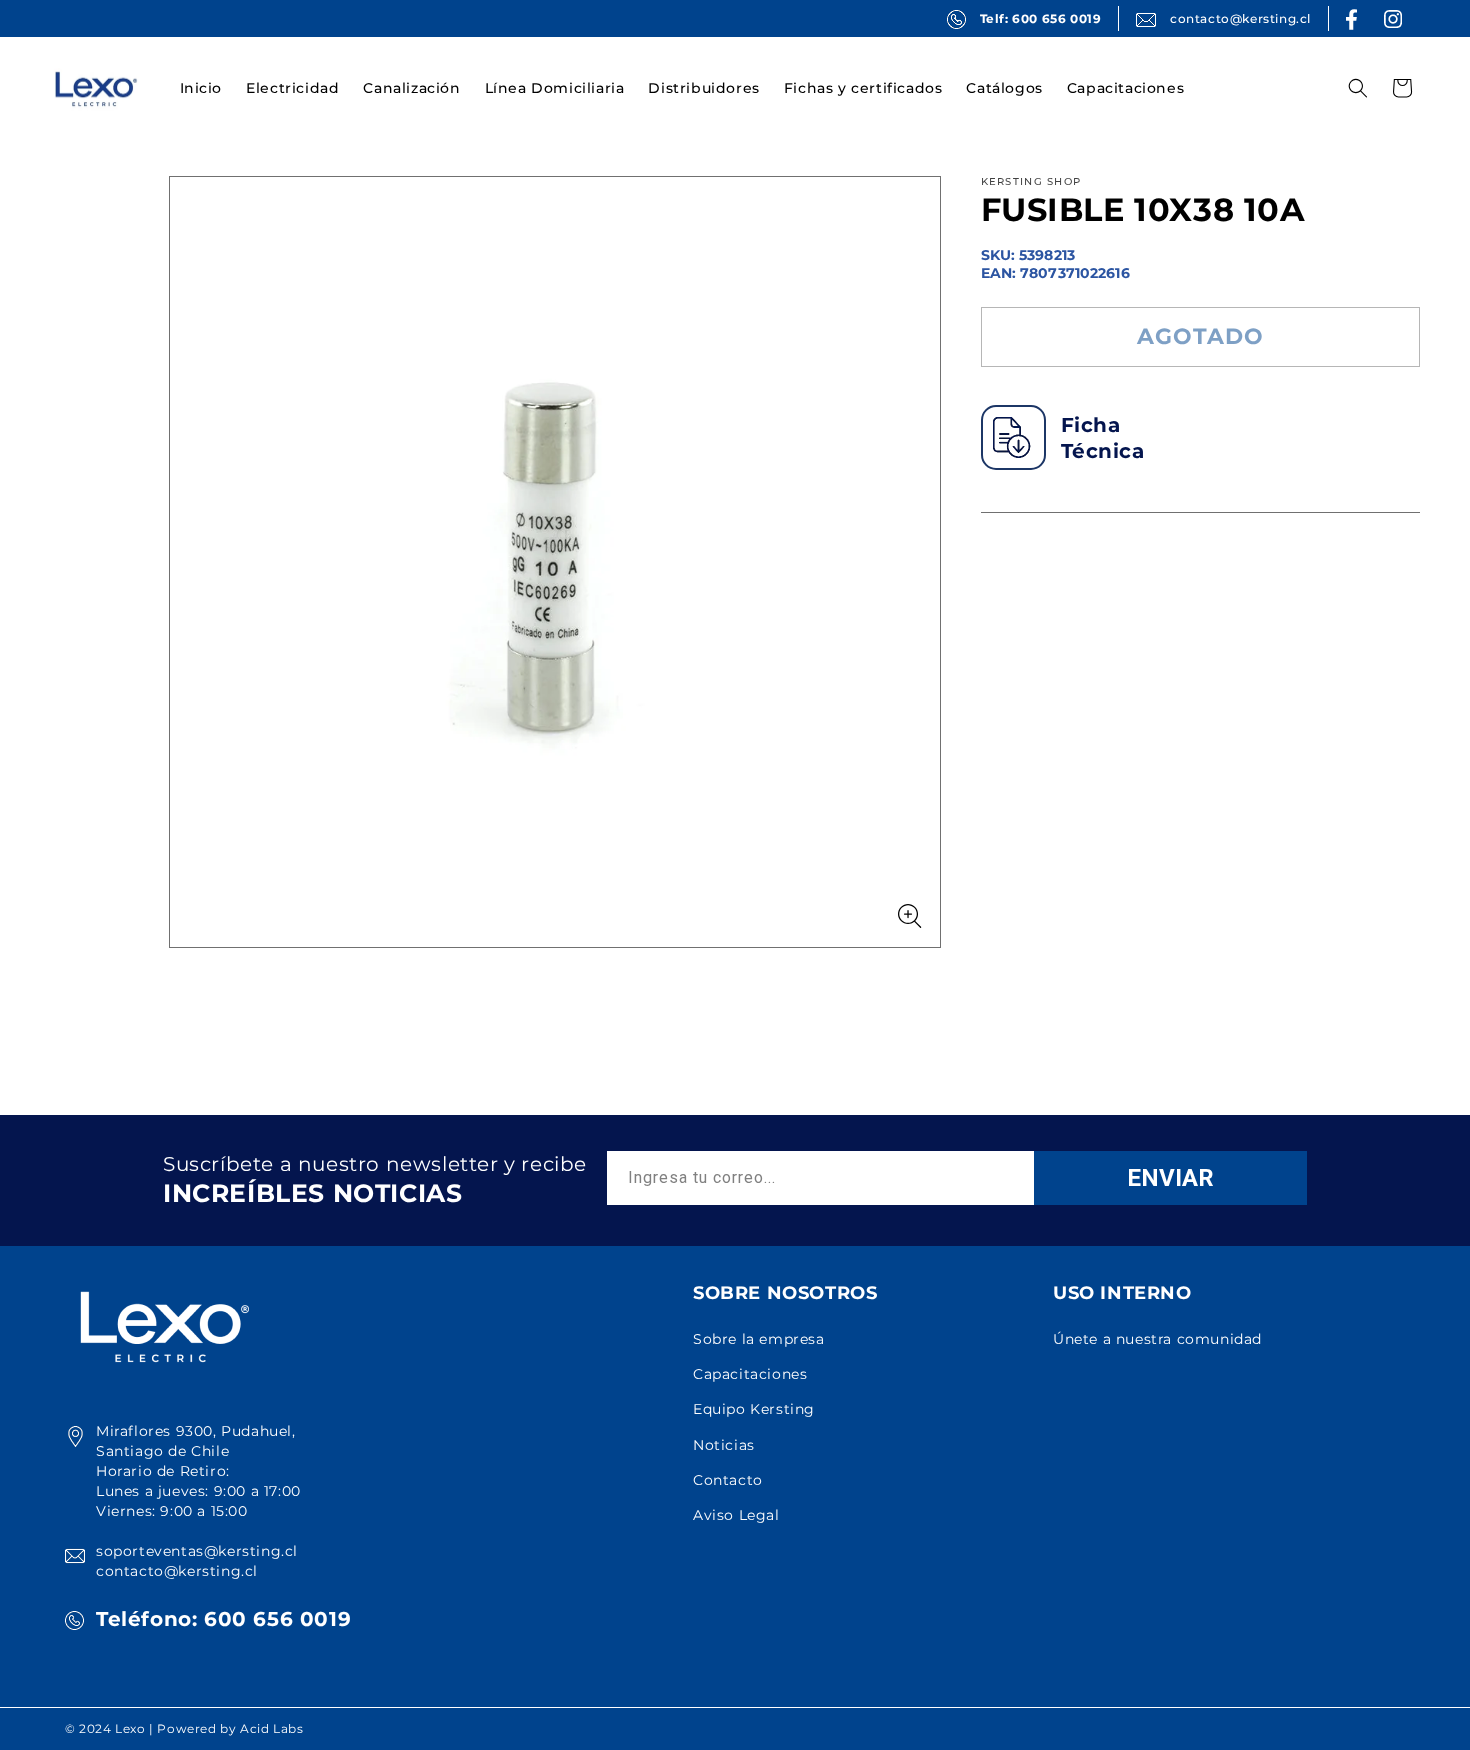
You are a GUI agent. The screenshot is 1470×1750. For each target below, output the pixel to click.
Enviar (1170, 1178)
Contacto (728, 1480)
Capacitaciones (750, 1374)
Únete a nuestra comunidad (1157, 1339)
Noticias (724, 1445)
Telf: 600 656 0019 (1041, 18)
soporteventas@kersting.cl (197, 1551)
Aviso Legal (736, 1515)
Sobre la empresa (759, 1339)
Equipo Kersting (754, 1409)
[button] (292, 88)
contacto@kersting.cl (1240, 18)
